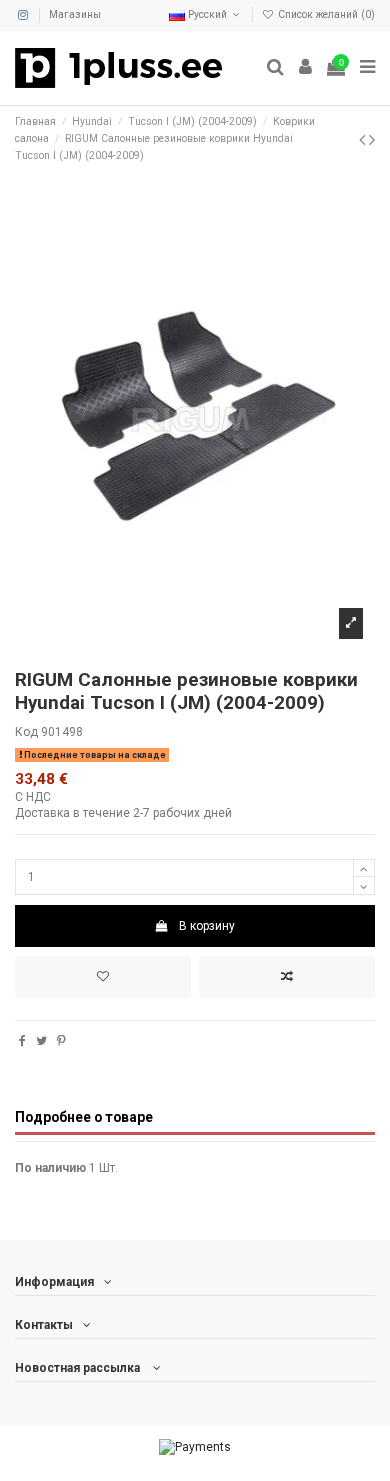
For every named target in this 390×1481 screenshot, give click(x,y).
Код (26, 732)
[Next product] (372, 139)
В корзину (207, 926)
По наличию (50, 1168)
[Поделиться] (22, 1041)
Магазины (75, 14)
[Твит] (41, 1041)
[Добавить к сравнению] (287, 977)
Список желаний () (325, 14)
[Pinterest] (61, 1041)
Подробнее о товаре (84, 1117)
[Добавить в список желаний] (103, 977)
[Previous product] (364, 139)
